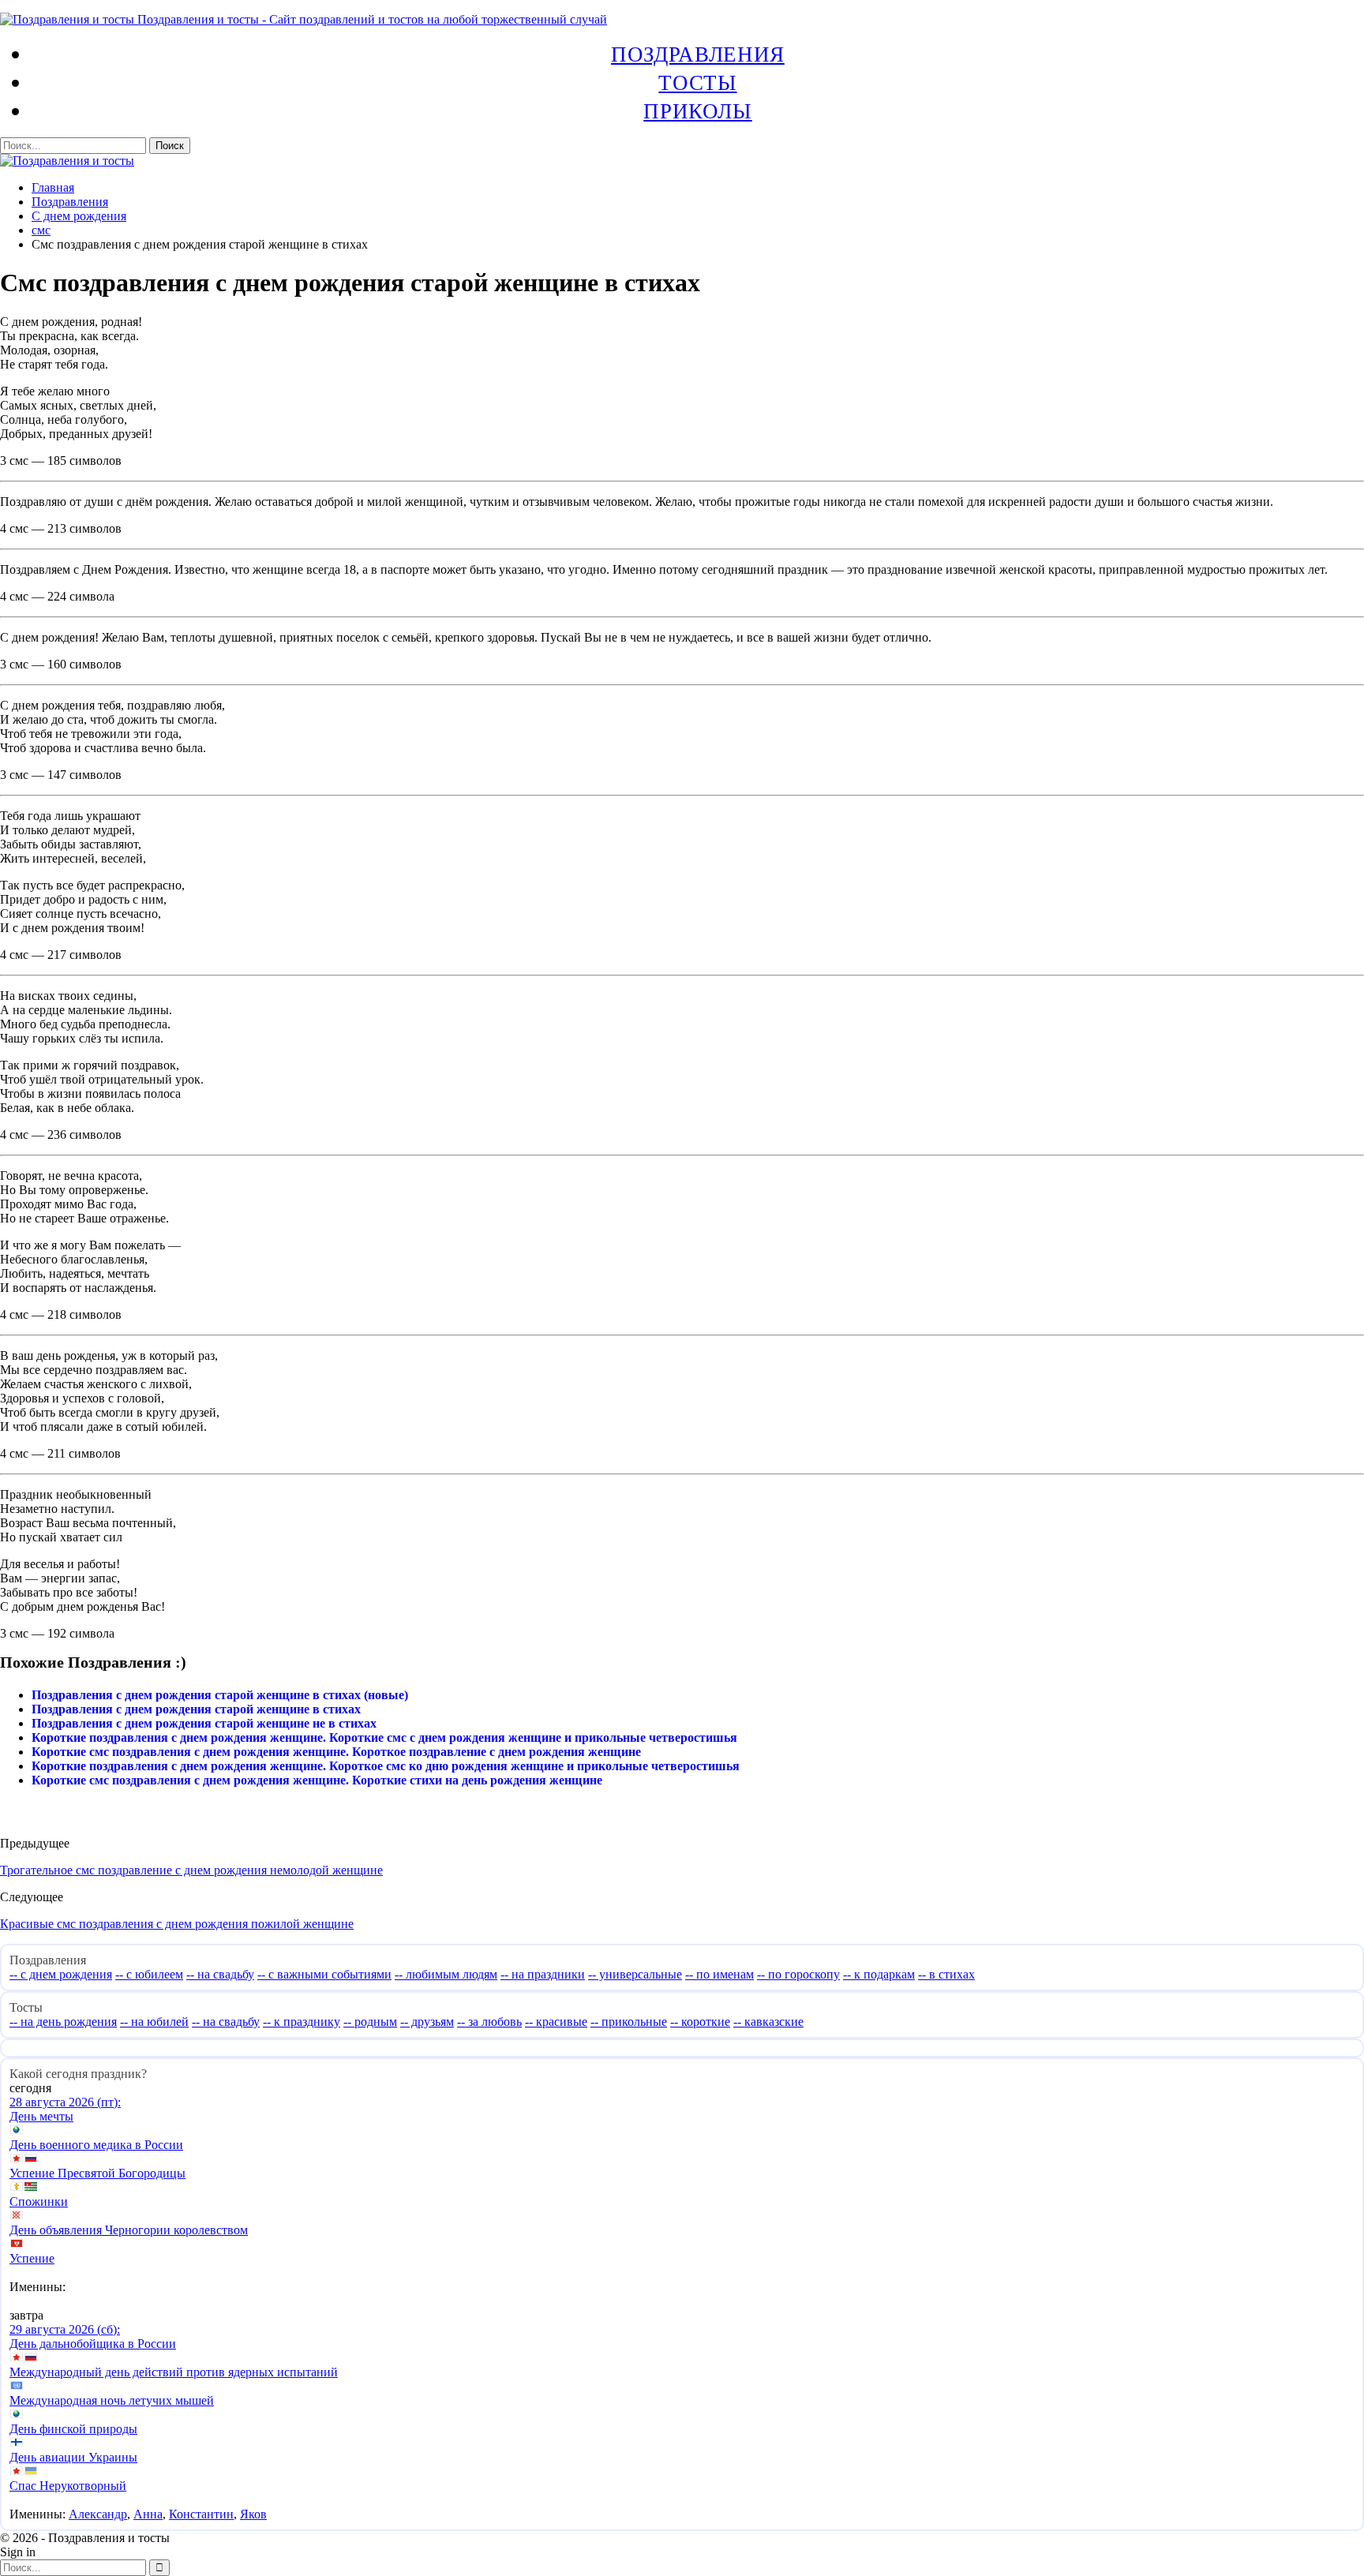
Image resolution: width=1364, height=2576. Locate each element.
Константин (201, 2514)
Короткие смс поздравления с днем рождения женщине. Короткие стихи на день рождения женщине (317, 1780)
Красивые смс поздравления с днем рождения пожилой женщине (177, 1924)
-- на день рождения (63, 2022)
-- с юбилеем (149, 1974)
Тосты (697, 82)
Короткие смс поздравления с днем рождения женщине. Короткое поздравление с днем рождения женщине (336, 1752)
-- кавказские (768, 2022)
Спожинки (39, 2202)
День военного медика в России (96, 2145)
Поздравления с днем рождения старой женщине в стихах (196, 1709)
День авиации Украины (73, 2457)
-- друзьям (427, 2022)
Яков (253, 2514)
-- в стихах (946, 1974)
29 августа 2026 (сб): (65, 2329)
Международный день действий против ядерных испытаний (174, 2372)
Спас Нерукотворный (68, 2486)
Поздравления (698, 54)
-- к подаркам (879, 1974)
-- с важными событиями (324, 1974)
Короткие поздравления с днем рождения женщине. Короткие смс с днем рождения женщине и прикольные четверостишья (384, 1737)
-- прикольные (629, 2022)
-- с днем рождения (61, 1974)
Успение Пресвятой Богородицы (97, 2173)
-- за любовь (489, 2022)
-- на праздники (543, 1974)
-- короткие (700, 2022)
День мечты (41, 2116)
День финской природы (73, 2429)
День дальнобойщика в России (93, 2344)
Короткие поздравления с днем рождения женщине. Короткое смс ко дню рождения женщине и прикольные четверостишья (386, 1766)
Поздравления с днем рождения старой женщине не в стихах (204, 1723)
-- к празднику (302, 2022)
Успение (32, 2258)
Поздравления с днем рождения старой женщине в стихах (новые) (220, 1695)
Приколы (697, 110)
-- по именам (719, 1974)
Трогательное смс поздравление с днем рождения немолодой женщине (191, 1870)
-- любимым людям (446, 1974)
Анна (148, 2514)
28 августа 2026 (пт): (65, 2102)
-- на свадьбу (220, 1974)
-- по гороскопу (798, 1974)
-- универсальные (635, 1974)
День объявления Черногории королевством (129, 2230)
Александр (98, 2514)
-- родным (370, 2022)
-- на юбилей (154, 2022)
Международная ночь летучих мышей (112, 2400)
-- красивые (556, 2022)
